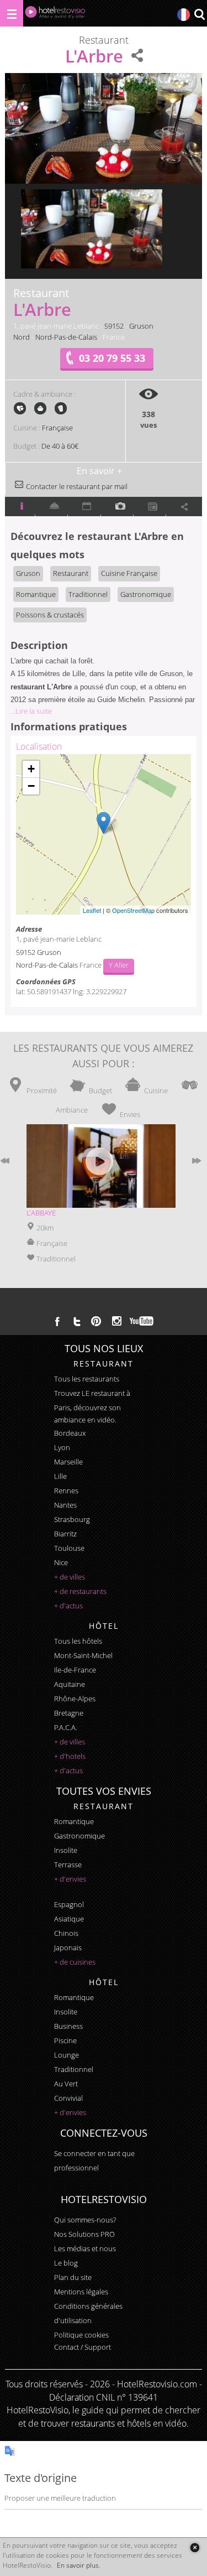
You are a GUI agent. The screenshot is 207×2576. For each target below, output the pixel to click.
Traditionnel (88, 594)
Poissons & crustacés (50, 615)
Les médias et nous (85, 2248)
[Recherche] (199, 15)
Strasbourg (72, 1519)
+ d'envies (70, 1879)
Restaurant (71, 573)
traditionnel (74, 2069)
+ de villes (70, 1577)
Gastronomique (146, 594)
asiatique (69, 1919)
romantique (74, 1821)
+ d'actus (68, 1606)
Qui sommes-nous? (85, 2220)
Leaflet (92, 910)
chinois (66, 1933)
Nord (22, 337)
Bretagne (69, 1713)
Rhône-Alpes (75, 1699)
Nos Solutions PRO (84, 2234)
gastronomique (79, 1836)
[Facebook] (57, 1321)
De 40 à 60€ (60, 446)
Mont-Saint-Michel (83, 1655)
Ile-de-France (75, 1670)
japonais (68, 1947)
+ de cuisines (75, 1962)
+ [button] (31, 769)
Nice (61, 1562)
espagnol (69, 1904)
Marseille (68, 1462)
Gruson (141, 326)
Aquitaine (70, 1684)
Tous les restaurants (87, 1379)
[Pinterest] (96, 1321)
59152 (114, 326)
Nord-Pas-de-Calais (66, 337)
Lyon (62, 1447)
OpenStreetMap (133, 910)
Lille (60, 1476)
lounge (67, 2055)
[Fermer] (195, 2548)
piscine (65, 2040)
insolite (66, 1850)
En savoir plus (78, 2565)
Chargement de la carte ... (102, 834)
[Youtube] (142, 1321)
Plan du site (73, 2277)
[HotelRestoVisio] (55, 15)
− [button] (31, 786)
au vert (66, 2084)
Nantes (65, 1505)
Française (57, 428)
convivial (68, 2098)
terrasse (68, 1865)
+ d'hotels (70, 1756)
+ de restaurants (80, 1591)
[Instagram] (117, 1322)
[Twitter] (77, 1321)
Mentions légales (81, 2292)
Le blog (66, 2263)
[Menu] (12, 13)
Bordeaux (70, 1433)
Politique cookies (81, 2335)
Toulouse (69, 1548)
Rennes (66, 1490)
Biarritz (65, 1534)
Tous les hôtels (78, 1641)
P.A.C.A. (66, 1727)
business (68, 2026)
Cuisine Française (129, 573)
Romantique (36, 594)
